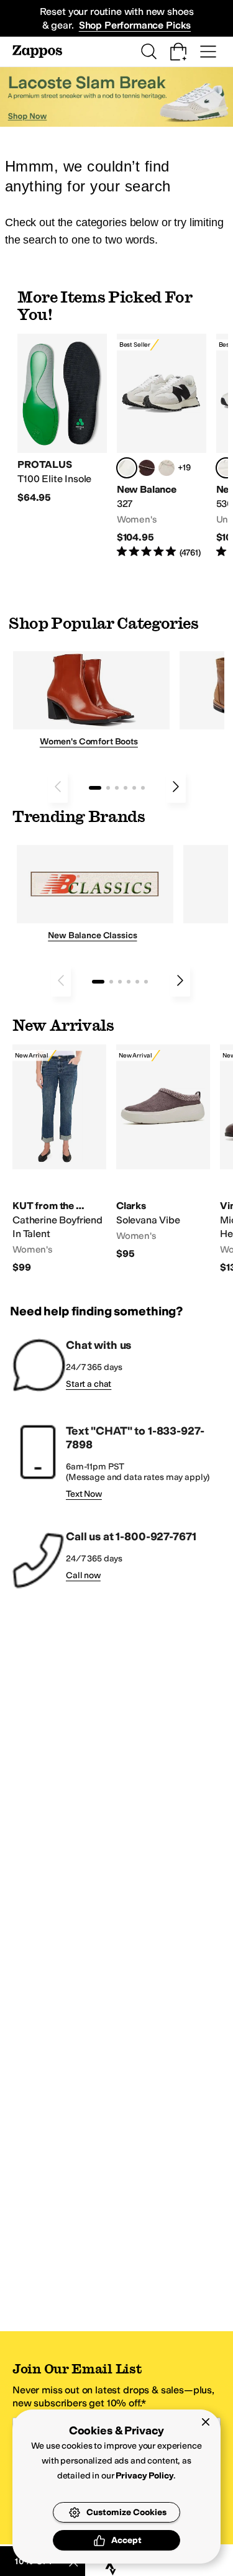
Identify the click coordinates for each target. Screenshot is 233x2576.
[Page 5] (134, 788)
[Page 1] (95, 788)
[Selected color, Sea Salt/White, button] (127, 468)
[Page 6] (143, 788)
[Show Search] (148, 52)
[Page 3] (117, 788)
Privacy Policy (144, 2476)
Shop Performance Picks (135, 25)
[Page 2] (108, 788)
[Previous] (58, 787)
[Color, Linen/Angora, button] (167, 468)
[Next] (176, 787)
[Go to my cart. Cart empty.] (178, 52)
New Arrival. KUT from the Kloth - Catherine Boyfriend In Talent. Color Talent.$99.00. (59, 1159)
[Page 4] (126, 788)
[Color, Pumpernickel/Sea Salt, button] (147, 468)
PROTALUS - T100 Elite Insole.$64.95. (62, 419)
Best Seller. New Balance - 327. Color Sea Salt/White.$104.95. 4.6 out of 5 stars (162, 446)
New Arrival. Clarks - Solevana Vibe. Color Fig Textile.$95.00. (163, 1153)
